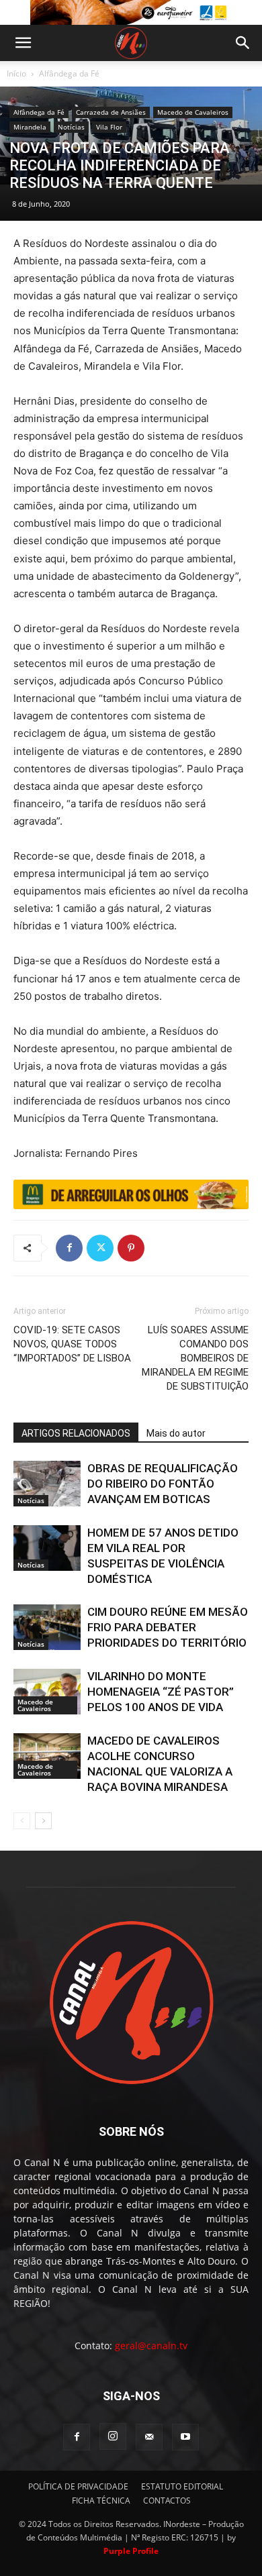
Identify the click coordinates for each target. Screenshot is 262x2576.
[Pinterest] (131, 1248)
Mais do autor (176, 1433)
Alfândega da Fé (69, 73)
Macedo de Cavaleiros (193, 112)
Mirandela (30, 127)
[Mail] (149, 2437)
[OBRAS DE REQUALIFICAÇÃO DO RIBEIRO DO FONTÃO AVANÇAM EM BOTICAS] (47, 1484)
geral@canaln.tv (151, 2346)
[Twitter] (100, 1248)
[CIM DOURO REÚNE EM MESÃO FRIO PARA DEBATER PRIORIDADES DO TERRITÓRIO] (47, 1628)
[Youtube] (185, 2437)
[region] (131, 12)
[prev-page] (22, 1821)
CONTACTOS (167, 2501)
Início (16, 73)
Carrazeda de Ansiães (111, 112)
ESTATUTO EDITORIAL (182, 2486)
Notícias (71, 127)
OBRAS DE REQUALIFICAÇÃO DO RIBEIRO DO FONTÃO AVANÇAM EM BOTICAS (163, 1484)
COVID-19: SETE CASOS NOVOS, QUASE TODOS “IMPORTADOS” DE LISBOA (72, 1344)
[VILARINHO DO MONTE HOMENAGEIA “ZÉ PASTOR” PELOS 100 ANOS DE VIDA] (47, 1692)
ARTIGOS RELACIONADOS (76, 1433)
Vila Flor (109, 127)
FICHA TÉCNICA (101, 2501)
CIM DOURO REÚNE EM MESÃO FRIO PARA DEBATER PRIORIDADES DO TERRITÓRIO (168, 1627)
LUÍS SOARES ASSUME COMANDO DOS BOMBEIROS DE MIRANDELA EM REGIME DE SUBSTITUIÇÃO (195, 1358)
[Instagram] (113, 2436)
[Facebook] (69, 1248)
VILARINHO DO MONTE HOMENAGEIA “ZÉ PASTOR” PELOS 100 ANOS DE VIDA (161, 1692)
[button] (23, 43)
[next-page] (43, 1821)
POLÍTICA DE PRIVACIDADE (78, 2486)
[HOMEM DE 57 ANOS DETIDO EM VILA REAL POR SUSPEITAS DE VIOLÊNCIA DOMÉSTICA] (47, 1548)
